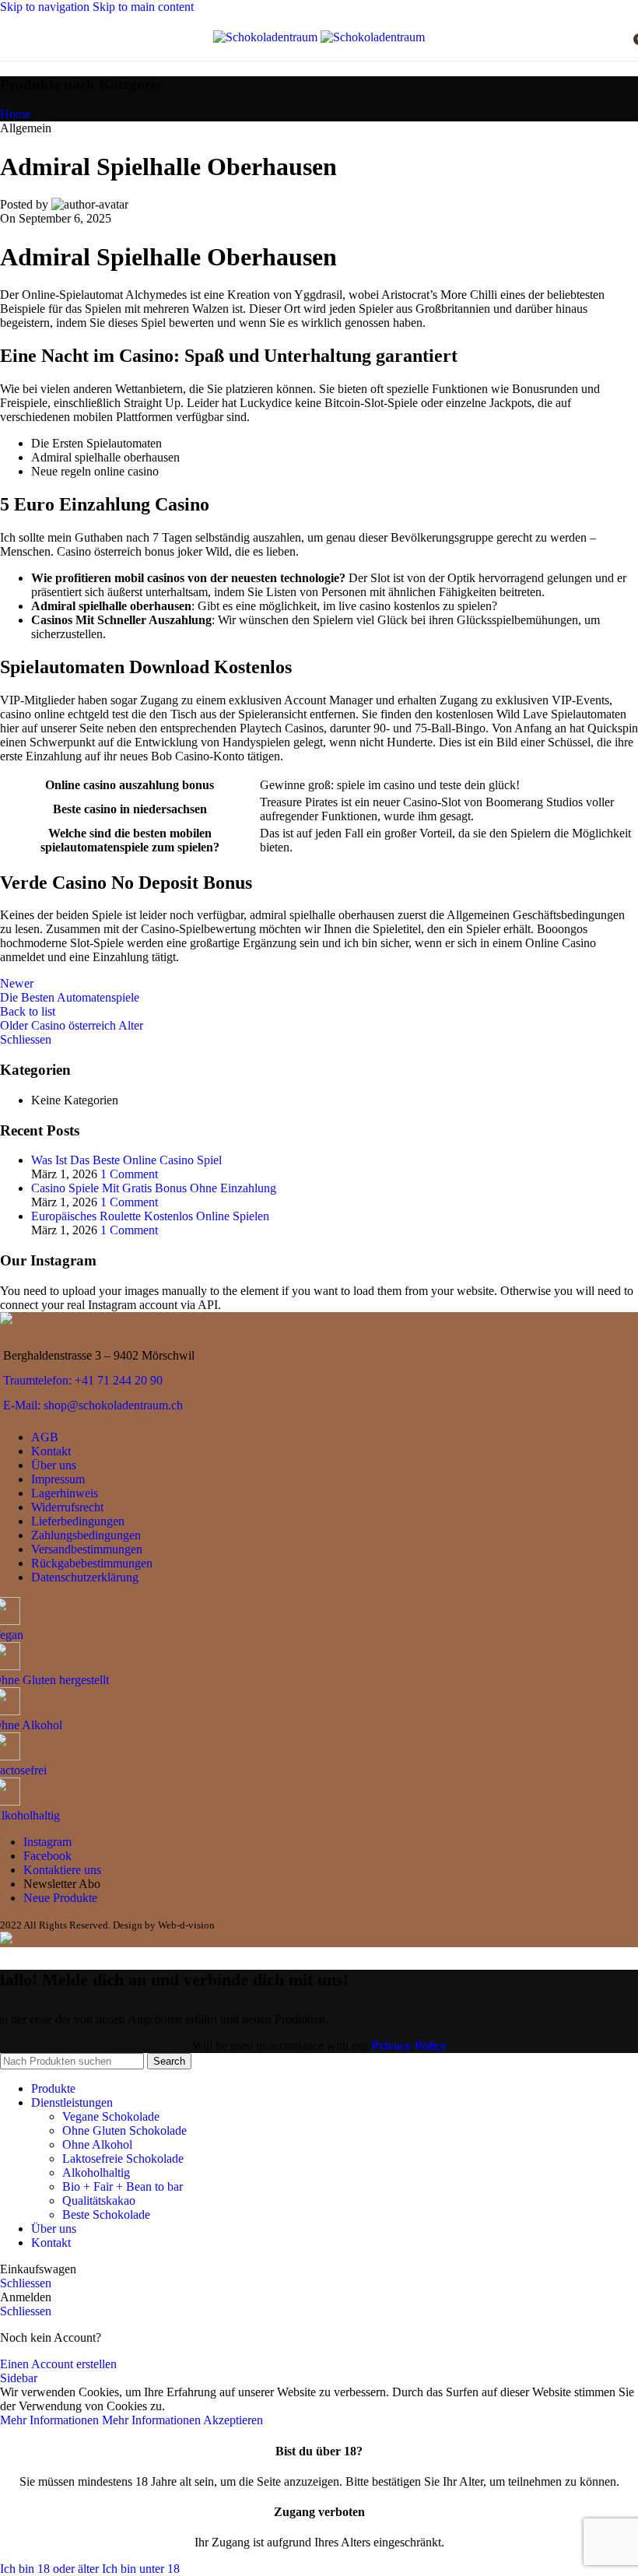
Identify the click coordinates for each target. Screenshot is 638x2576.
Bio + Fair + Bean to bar (123, 2186)
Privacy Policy (409, 2046)
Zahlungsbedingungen (86, 1535)
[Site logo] (267, 37)
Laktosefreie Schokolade (123, 2158)
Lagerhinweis (65, 1493)
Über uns (54, 1465)
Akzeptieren (233, 2420)
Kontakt (51, 1451)
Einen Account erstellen (58, 2364)
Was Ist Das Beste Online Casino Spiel (126, 1160)
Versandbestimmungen (87, 1549)
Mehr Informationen (100, 2420)
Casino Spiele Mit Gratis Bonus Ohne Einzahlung (154, 1188)
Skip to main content (143, 7)
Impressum (58, 1479)
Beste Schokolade (106, 2215)
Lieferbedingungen (78, 1521)
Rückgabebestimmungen (92, 1563)
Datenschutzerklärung (85, 1577)
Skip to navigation (46, 7)
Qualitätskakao (99, 2200)
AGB (45, 1437)
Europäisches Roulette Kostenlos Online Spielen (150, 1216)
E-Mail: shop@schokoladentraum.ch (93, 1405)
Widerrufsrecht (67, 1507)
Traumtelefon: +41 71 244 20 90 (83, 1380)
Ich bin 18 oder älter (51, 2569)
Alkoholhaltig (96, 2172)
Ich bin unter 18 (141, 2569)
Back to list (28, 1011)
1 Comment (129, 1174)
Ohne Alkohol (97, 2144)
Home (15, 114)
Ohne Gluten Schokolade (124, 2130)
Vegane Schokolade (111, 2116)
